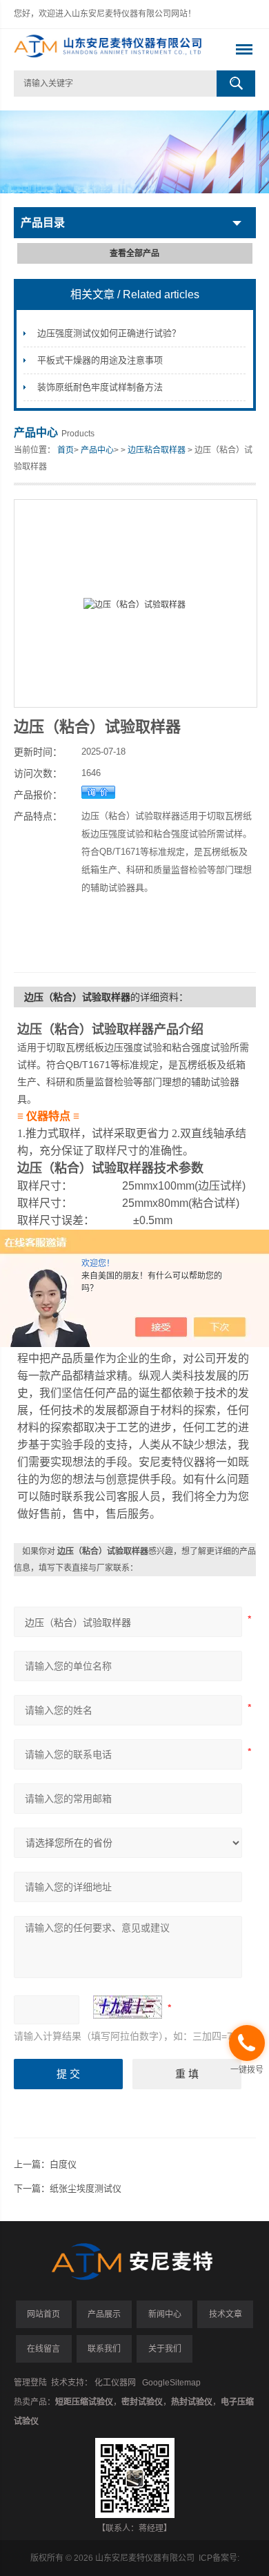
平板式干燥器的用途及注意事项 (100, 360)
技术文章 (226, 2314)
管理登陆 (30, 2383)
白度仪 (63, 2164)
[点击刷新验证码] (128, 2007)
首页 (66, 450)
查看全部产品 (134, 253)
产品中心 (97, 450)
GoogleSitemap (171, 2383)
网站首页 (43, 2314)
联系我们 (104, 2349)
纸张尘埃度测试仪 (86, 2188)
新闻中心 (165, 2314)
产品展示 (104, 2314)
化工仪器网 (115, 2383)
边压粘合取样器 (157, 450)
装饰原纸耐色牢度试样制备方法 (100, 387)
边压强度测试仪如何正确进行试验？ (109, 333)
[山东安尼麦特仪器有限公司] (111, 50)
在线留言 (43, 2349)
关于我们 (165, 2349)
